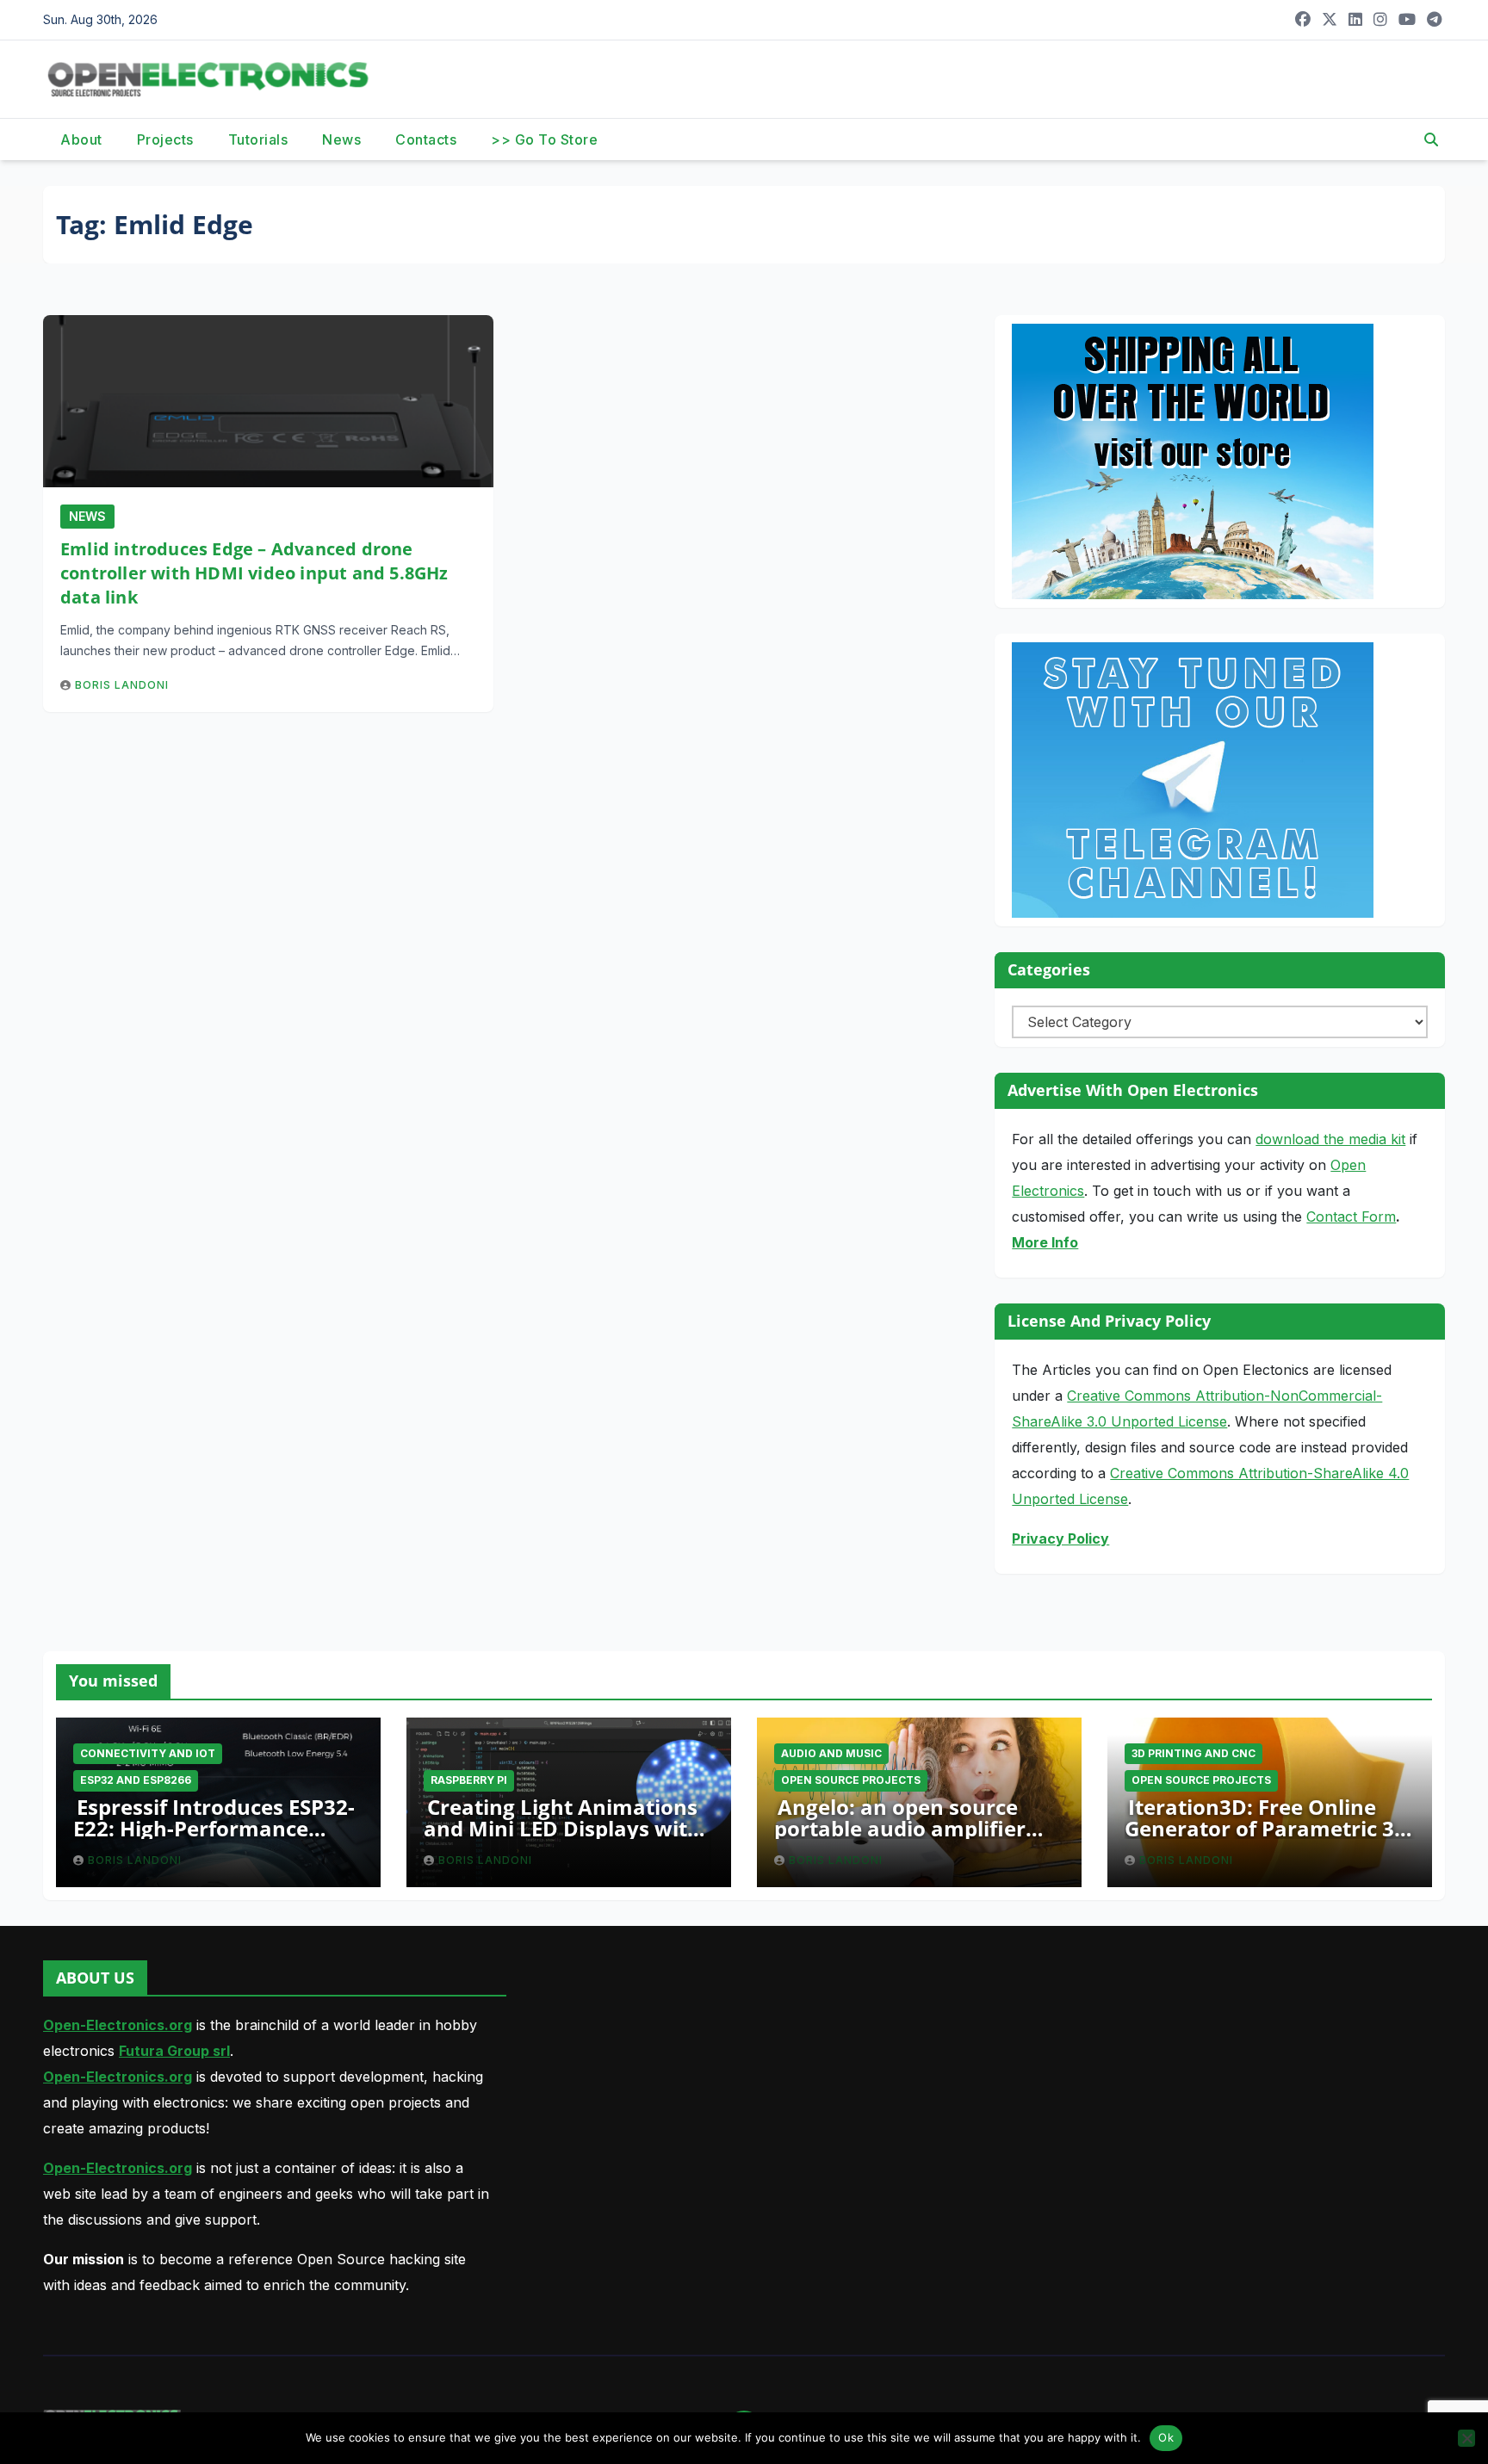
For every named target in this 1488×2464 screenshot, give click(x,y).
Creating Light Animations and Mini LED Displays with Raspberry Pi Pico (562, 1828)
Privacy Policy (1060, 1538)
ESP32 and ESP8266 (136, 1780)
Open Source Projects (851, 1780)
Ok (1166, 2437)
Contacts (426, 139)
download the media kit (1330, 1139)
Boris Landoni (122, 685)
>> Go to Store (544, 139)
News (341, 139)
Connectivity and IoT (148, 1753)
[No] (1466, 2438)
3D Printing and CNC (1193, 1753)
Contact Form (1351, 1217)
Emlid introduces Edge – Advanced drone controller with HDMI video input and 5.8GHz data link (254, 573)
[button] (1431, 139)
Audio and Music (831, 1753)
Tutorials (258, 139)
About (81, 139)
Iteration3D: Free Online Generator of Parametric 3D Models (1267, 1828)
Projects (165, 139)
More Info (1045, 1242)
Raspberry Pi (469, 1780)
